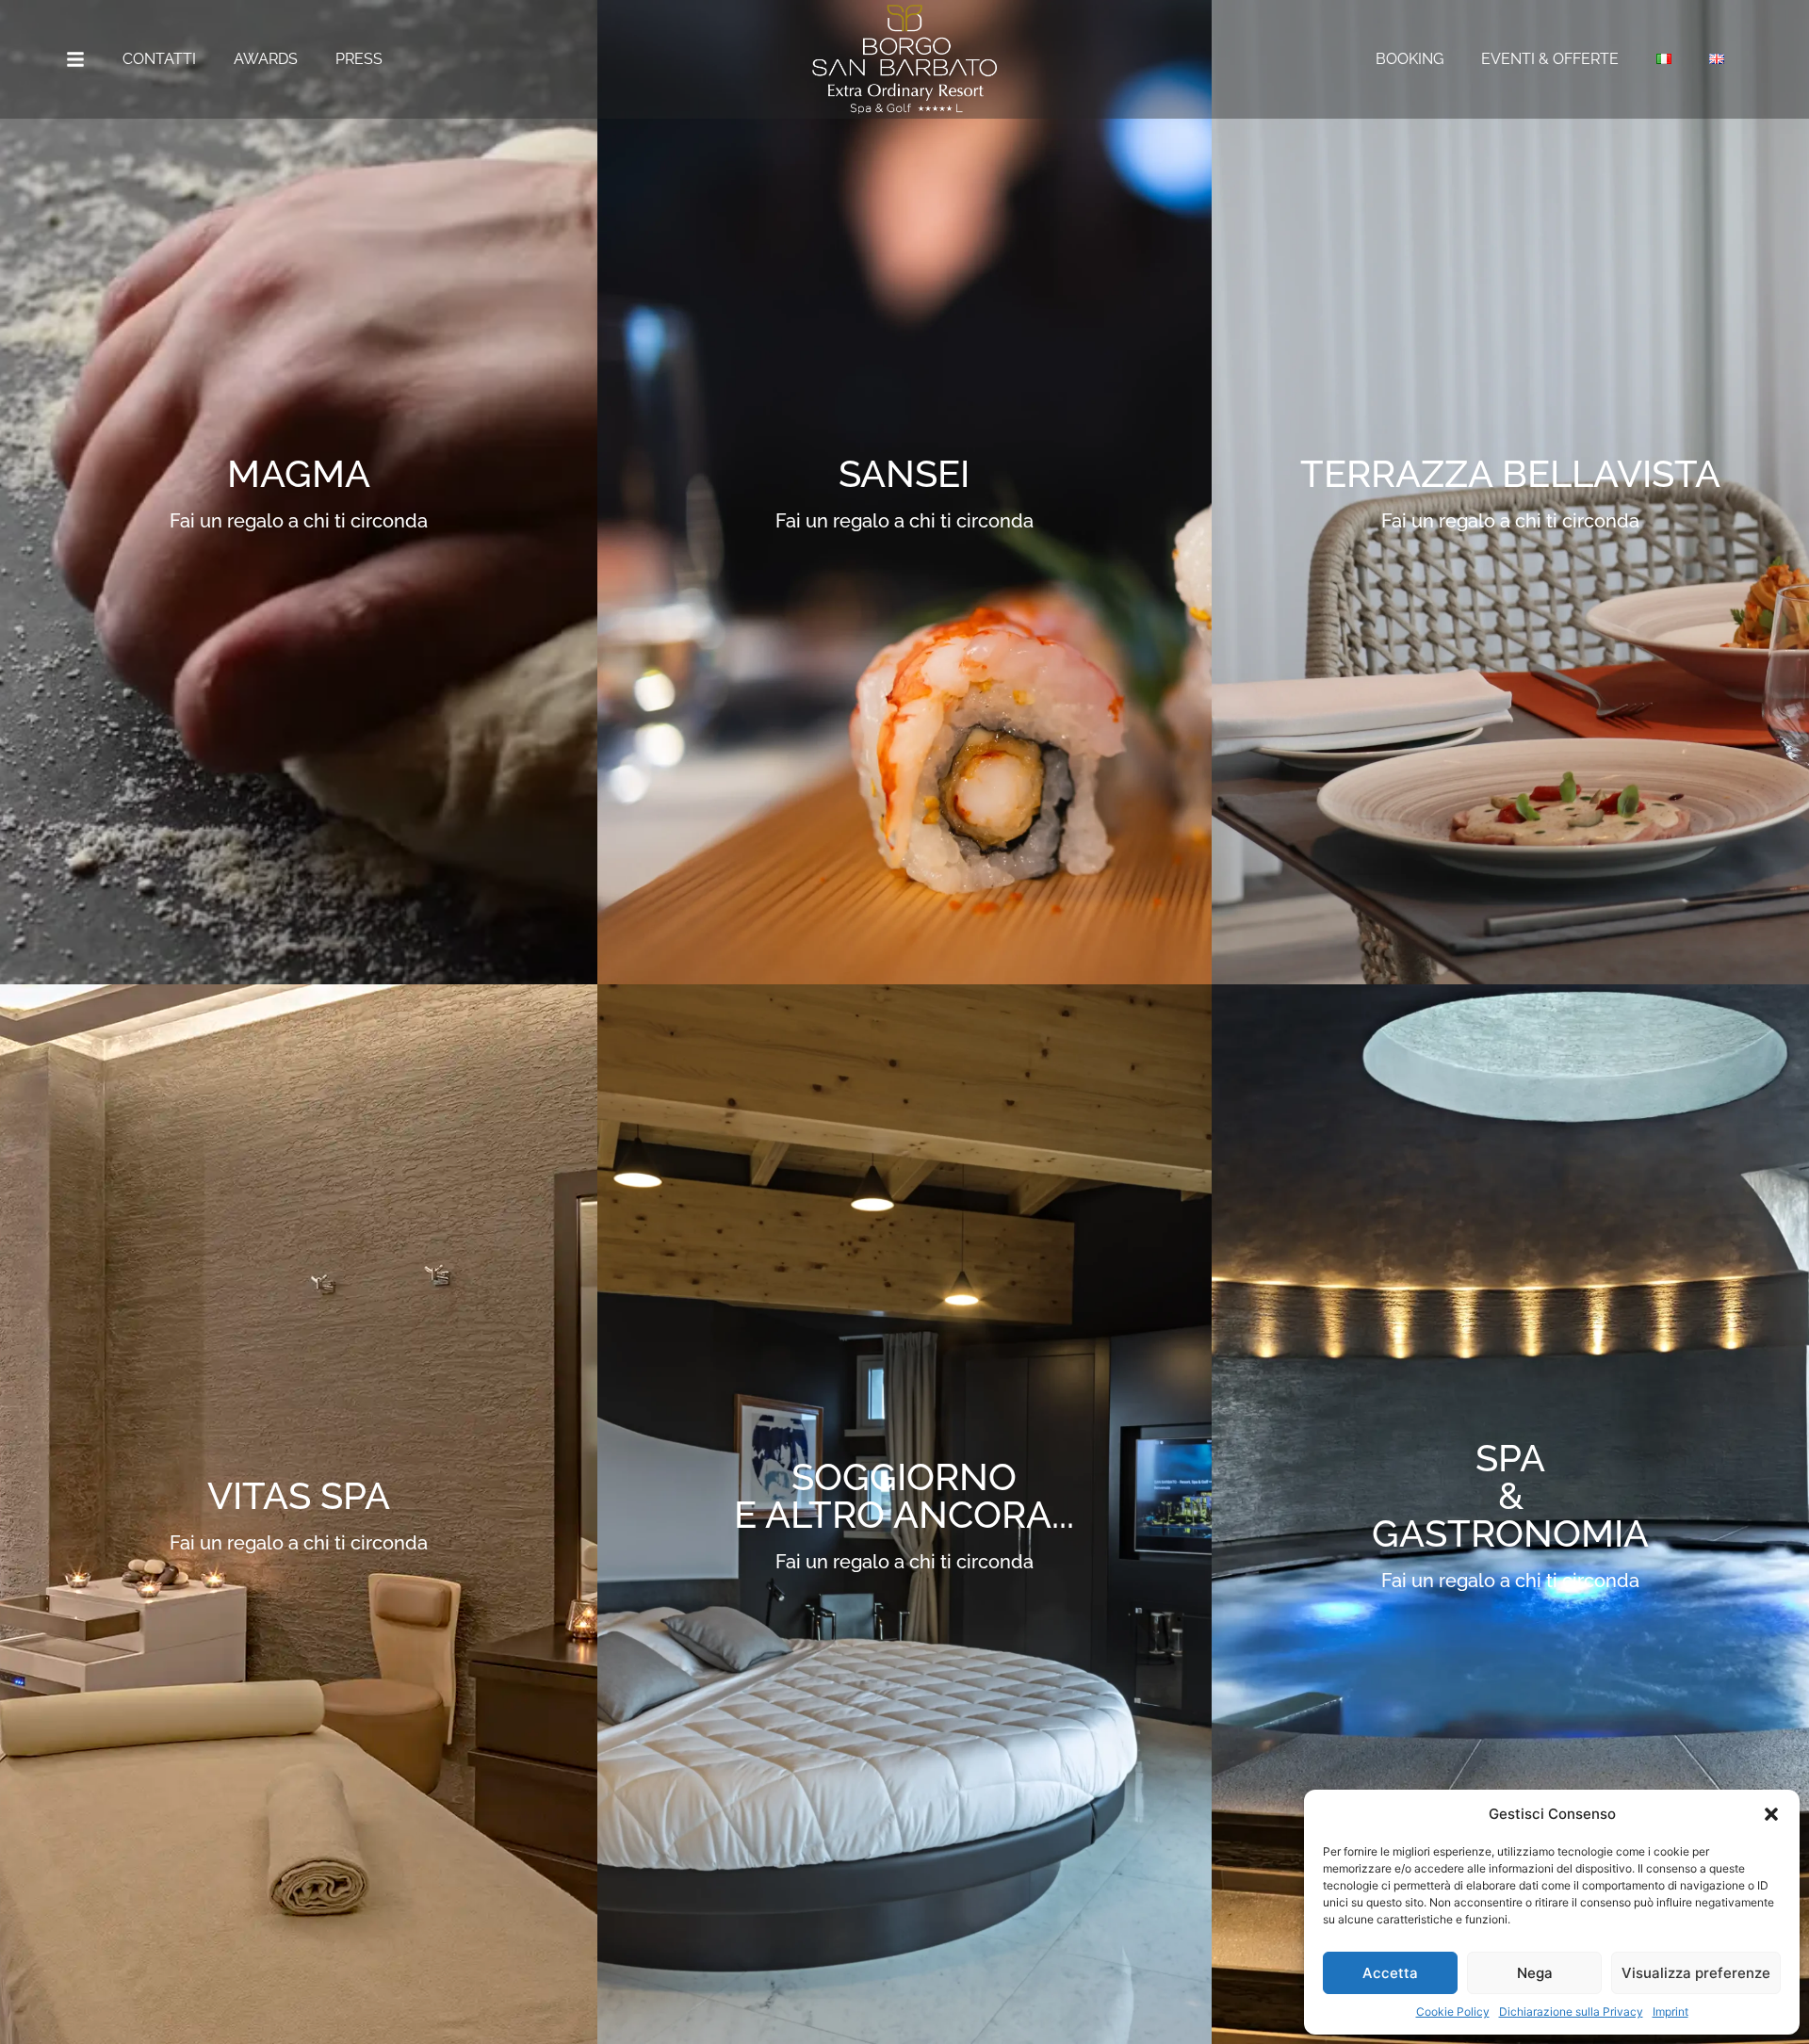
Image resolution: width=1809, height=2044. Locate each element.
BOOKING (1410, 59)
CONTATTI (159, 59)
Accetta (1390, 1973)
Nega (1535, 1973)
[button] (1771, 1814)
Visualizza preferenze (1696, 1973)
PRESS (359, 59)
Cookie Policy (1453, 2012)
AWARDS (266, 59)
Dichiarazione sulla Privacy (1571, 2012)
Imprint (1670, 2012)
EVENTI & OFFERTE (1550, 59)
